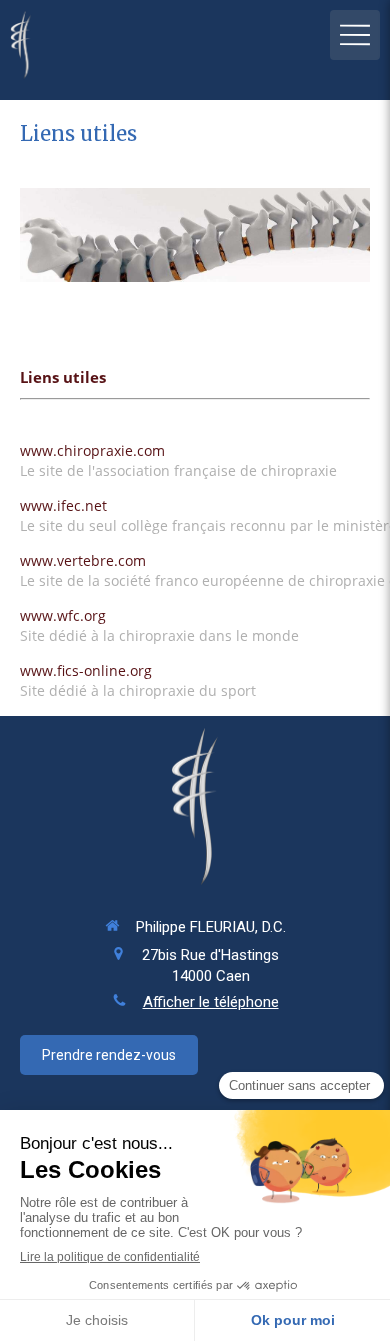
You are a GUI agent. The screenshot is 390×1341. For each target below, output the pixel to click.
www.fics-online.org (86, 670)
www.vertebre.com (83, 560)
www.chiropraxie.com (92, 450)
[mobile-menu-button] (355, 35)
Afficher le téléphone (211, 1002)
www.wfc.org (63, 615)
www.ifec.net (63, 505)
